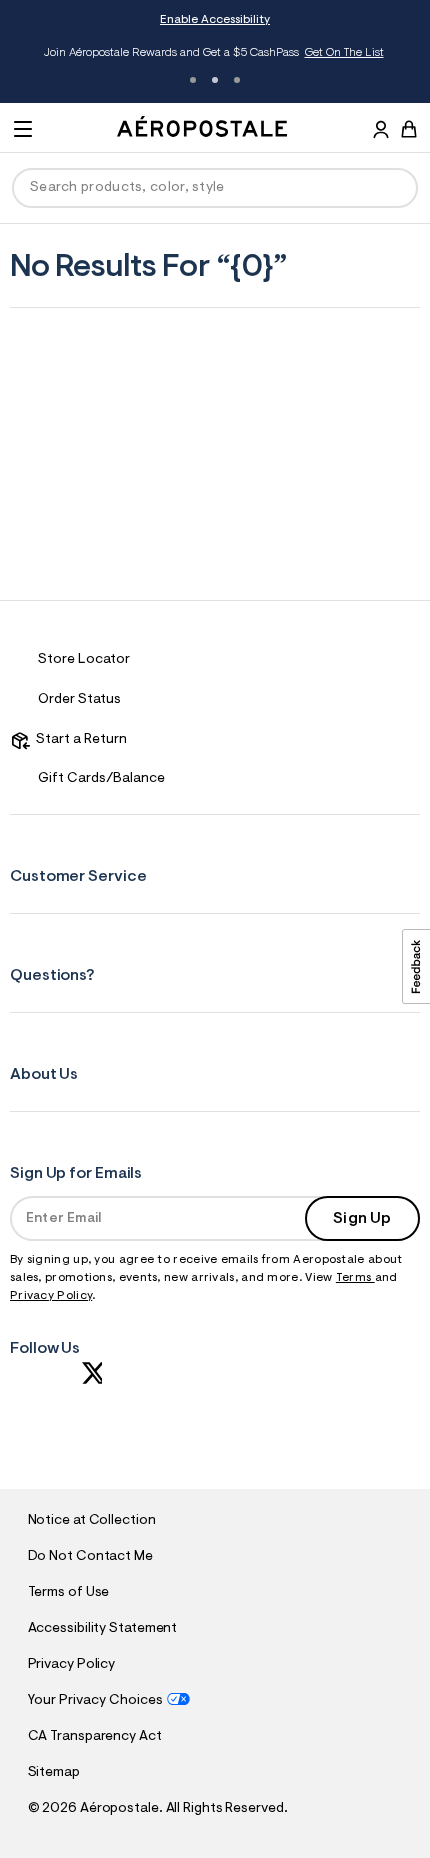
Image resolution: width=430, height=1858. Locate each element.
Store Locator (84, 660)
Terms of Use (69, 1593)
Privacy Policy (51, 1296)
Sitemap (54, 1773)
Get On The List (326, 53)
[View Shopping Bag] (409, 129)
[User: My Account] (381, 132)
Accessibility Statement (103, 1629)
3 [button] (237, 80)
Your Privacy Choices (95, 1701)
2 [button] (215, 80)
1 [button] (193, 80)
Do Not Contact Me (90, 1557)
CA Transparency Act (95, 1737)
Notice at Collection (92, 1521)
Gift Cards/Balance (101, 779)
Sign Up (362, 1219)
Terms (355, 1278)
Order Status (79, 700)
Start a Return (78, 740)
